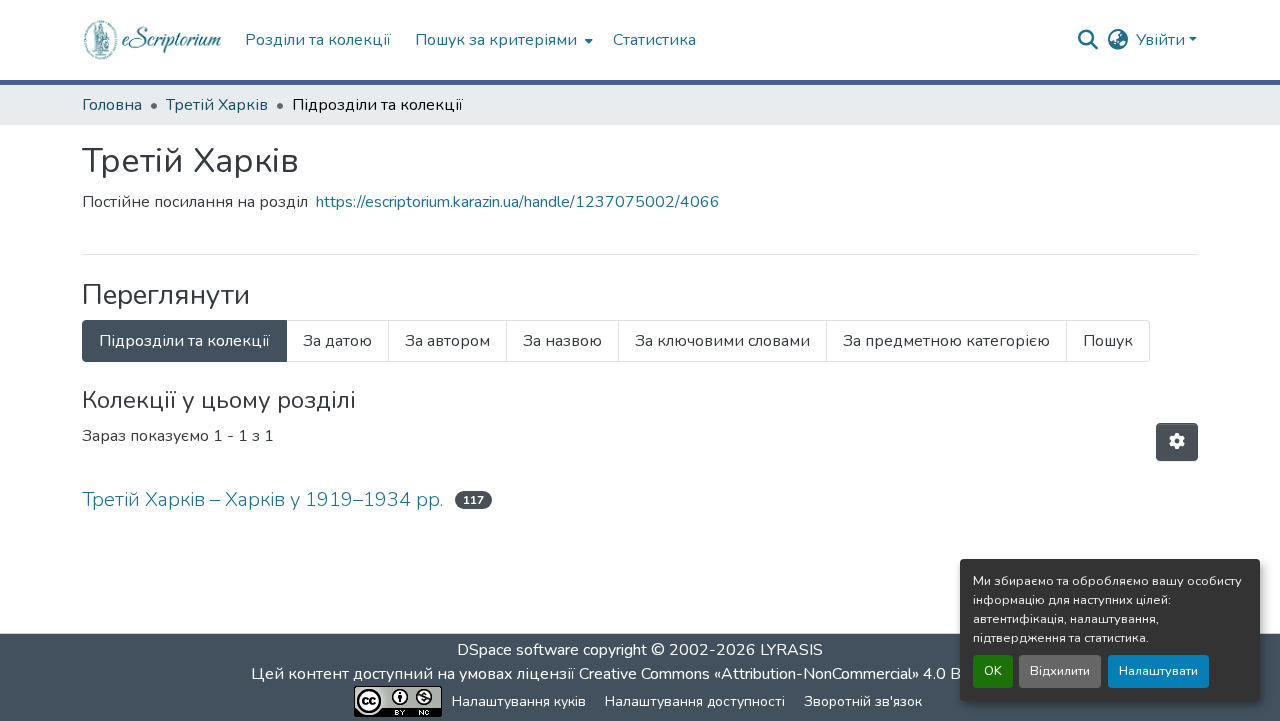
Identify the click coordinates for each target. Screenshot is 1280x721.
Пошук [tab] (1108, 341)
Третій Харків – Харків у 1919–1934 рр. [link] (262, 499)
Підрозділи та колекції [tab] (184, 341)
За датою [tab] (337, 341)
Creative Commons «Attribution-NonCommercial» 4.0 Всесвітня (802, 674)
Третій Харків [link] (217, 105)
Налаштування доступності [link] (695, 701)
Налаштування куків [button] (519, 701)
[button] (153, 40)
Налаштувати (1158, 671)
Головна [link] (112, 105)
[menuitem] (502, 40)
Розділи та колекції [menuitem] (318, 40)
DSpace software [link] (518, 650)
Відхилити (1060, 671)
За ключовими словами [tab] (722, 341)
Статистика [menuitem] (654, 40)
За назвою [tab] (562, 341)
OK (993, 671)
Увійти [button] (1162, 40)
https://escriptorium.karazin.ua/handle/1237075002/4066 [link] (518, 202)
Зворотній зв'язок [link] (863, 701)
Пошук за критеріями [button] (496, 40)
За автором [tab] (447, 341)
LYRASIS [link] (791, 650)
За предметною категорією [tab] (946, 341)
